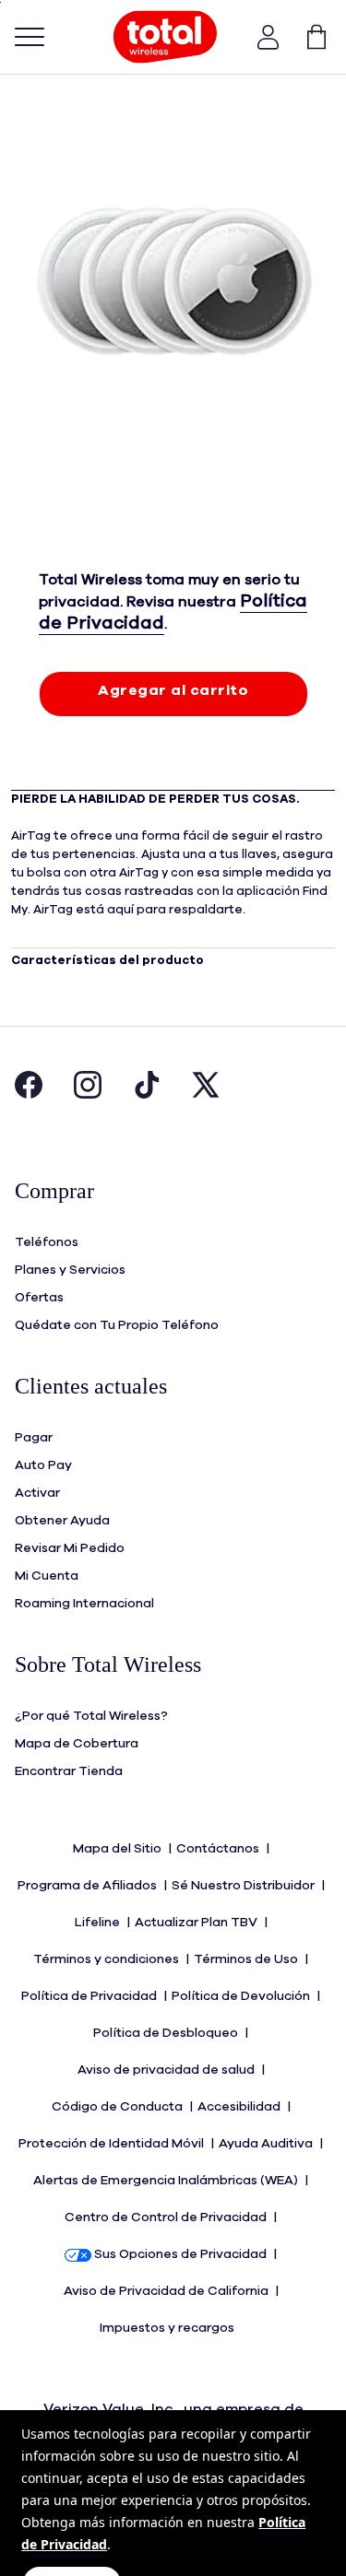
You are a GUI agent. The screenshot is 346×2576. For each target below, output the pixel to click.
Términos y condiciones (107, 1959)
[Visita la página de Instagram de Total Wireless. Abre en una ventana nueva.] (88, 1094)
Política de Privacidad (90, 1996)
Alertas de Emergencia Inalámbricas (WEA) (167, 2181)
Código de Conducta (119, 2107)
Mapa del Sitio (119, 1849)
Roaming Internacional (84, 1604)
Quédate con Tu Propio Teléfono (117, 1325)
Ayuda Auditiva (267, 2144)
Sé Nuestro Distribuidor (245, 1886)
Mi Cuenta (47, 1576)
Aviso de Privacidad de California (167, 2291)
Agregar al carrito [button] (173, 690)
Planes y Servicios (70, 1270)
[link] (307, 37)
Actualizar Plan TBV (197, 1923)
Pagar (34, 1438)
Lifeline (99, 1923)
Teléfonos (47, 1242)
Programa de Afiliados (89, 1886)
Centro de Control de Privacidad (167, 2217)
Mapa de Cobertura (77, 1744)
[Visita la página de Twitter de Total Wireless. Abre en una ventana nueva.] (206, 1094)
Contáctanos (219, 1849)
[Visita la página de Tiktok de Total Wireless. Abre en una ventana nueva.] (147, 1094)
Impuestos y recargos (168, 2328)
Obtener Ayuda (62, 1521)
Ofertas (39, 1298)
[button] (268, 37)
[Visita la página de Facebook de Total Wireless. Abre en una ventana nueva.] (29, 1094)
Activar (37, 1493)
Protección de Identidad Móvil (113, 2144)
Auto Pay (43, 1465)
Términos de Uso (247, 1959)
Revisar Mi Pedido (70, 1548)
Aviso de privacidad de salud (167, 2070)
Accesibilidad (240, 2107)
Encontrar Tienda (69, 1771)
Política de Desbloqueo (167, 2033)
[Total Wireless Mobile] (165, 37)
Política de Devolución (242, 1996)
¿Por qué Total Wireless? (91, 1716)
